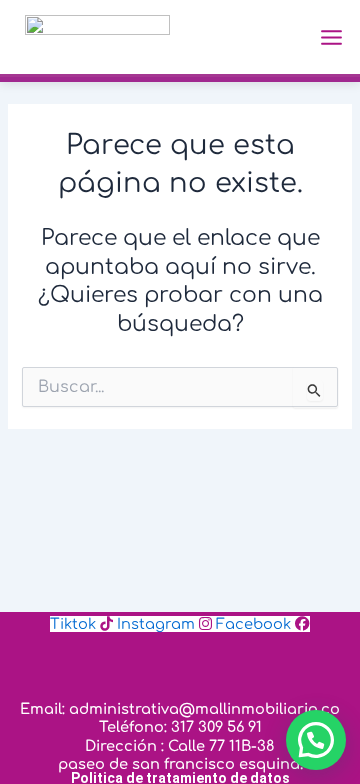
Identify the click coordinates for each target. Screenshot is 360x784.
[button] (316, 740)
